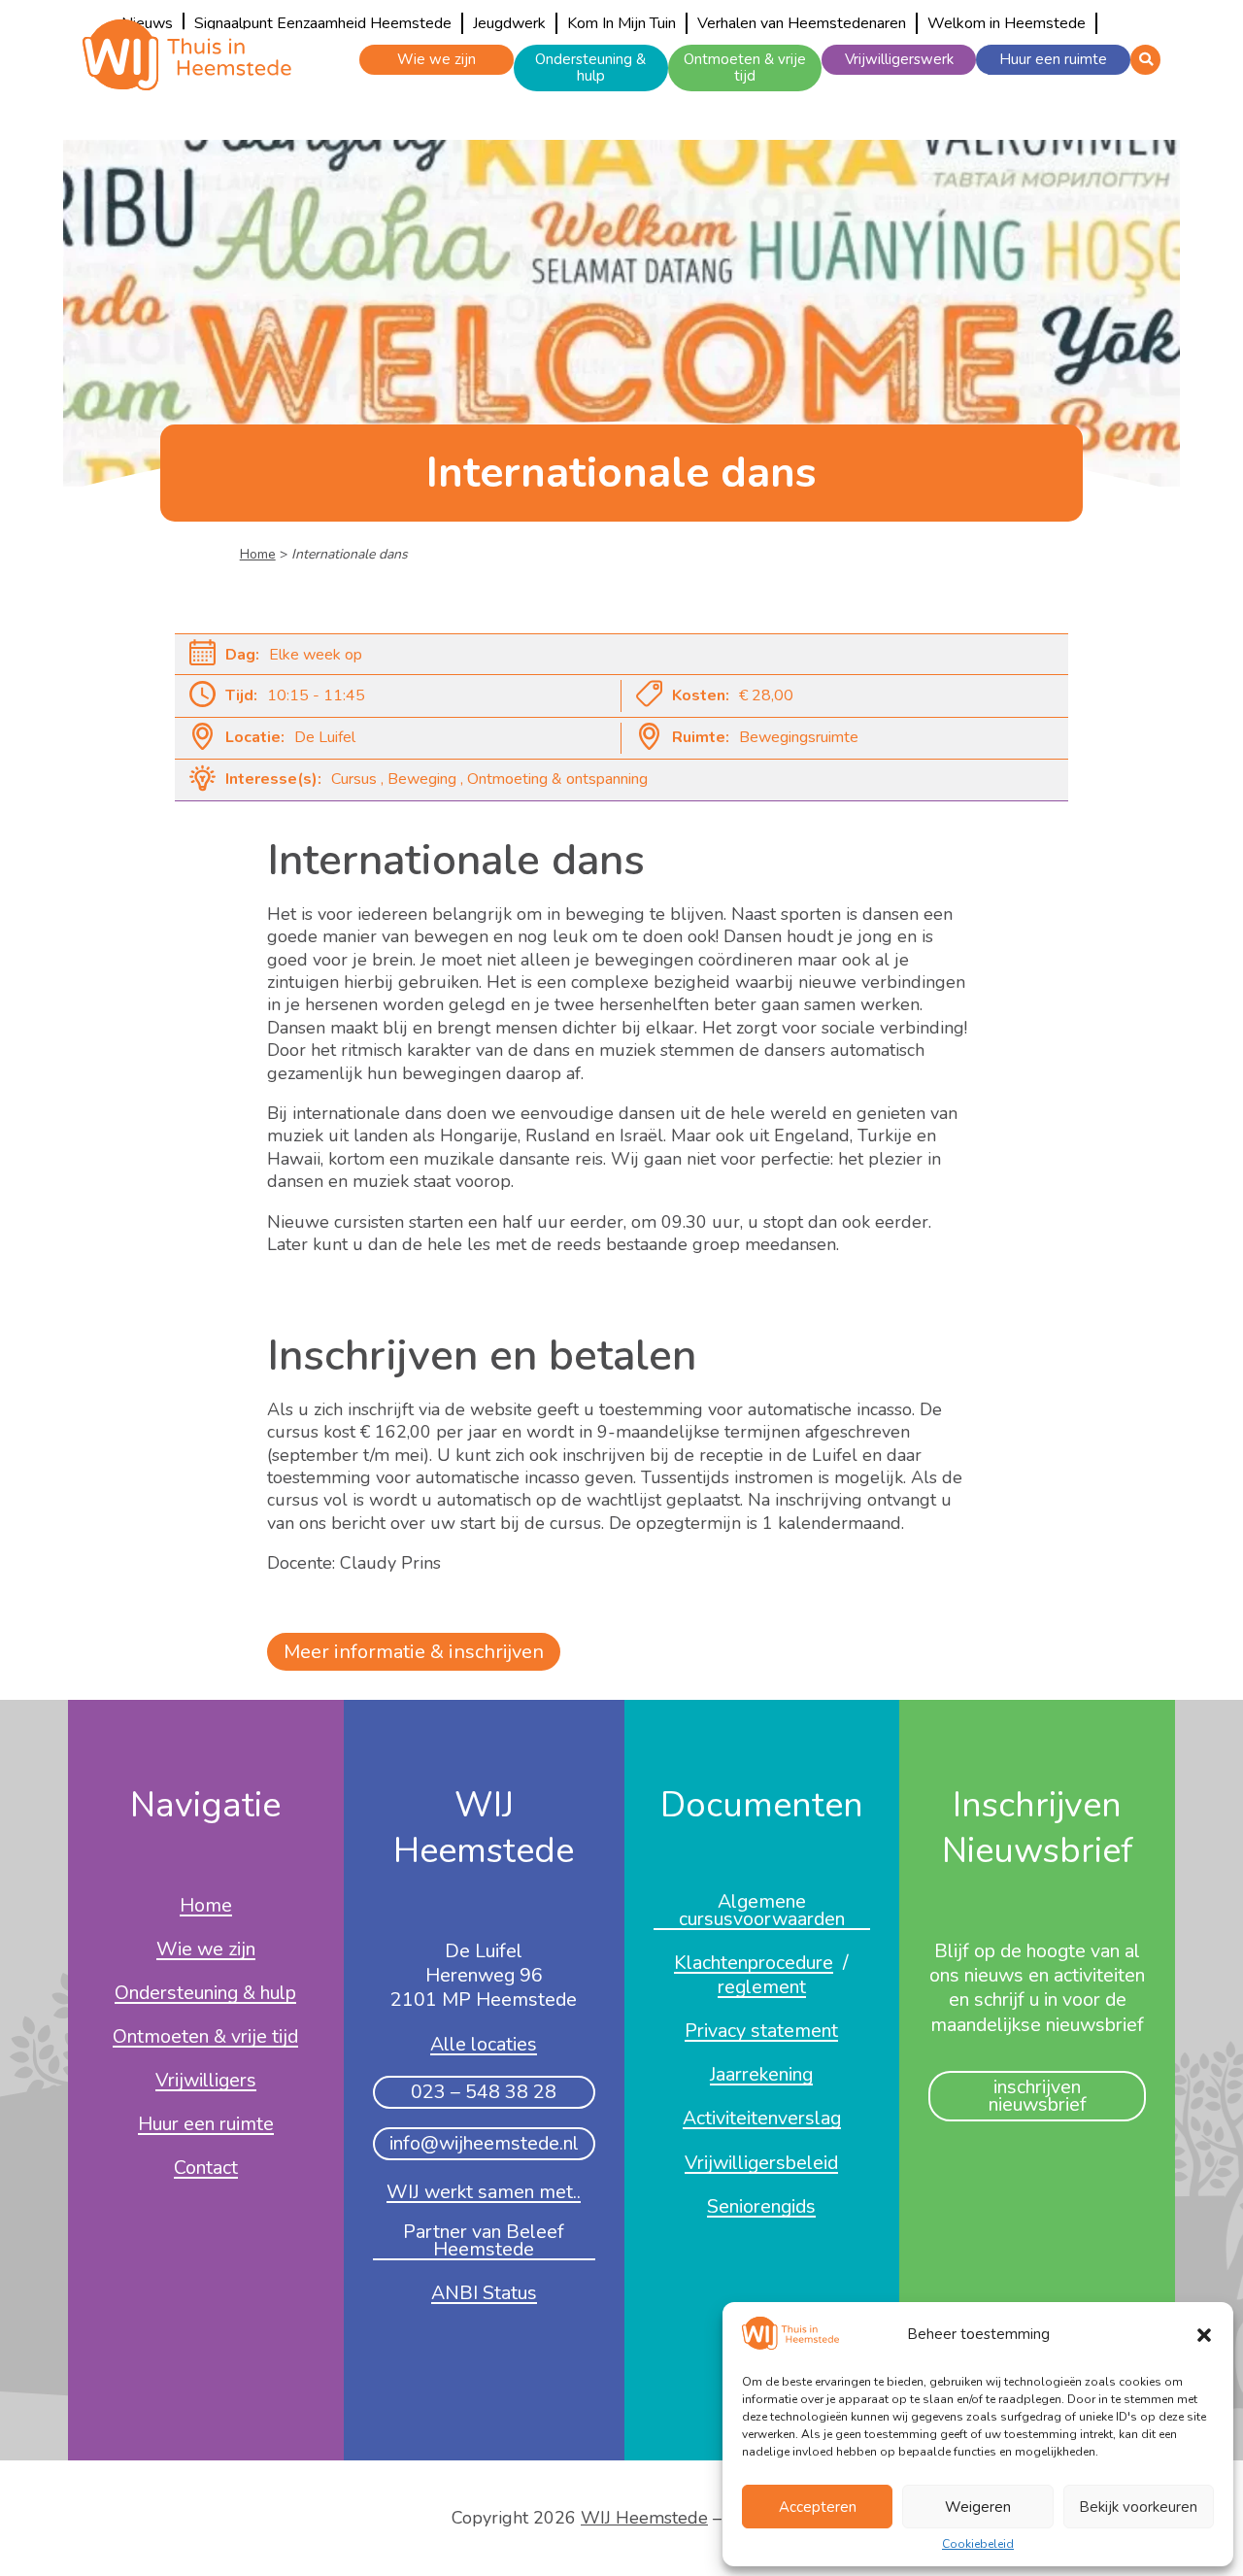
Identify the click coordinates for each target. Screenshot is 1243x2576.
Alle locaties (484, 2046)
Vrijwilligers (206, 2082)
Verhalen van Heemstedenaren (802, 23)
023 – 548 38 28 (484, 2092)
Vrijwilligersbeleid (761, 2164)
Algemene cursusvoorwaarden (762, 1912)
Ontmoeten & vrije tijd (745, 68)
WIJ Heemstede (644, 2518)
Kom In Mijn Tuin (621, 23)
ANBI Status (484, 2294)
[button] (1204, 2335)
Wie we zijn (437, 59)
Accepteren (818, 2507)
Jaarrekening (761, 2076)
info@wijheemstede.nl (484, 2143)
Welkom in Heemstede (1007, 23)
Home (258, 554)
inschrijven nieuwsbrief (1038, 2096)
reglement (762, 1988)
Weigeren (978, 2507)
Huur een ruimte (1053, 59)
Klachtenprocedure (754, 1964)
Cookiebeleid (978, 2545)
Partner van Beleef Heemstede (484, 2242)
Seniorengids (761, 2208)
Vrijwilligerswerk (899, 59)
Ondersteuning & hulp (590, 68)
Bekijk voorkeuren (1138, 2507)
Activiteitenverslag (762, 2119)
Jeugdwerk (509, 23)
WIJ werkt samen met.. (484, 2193)
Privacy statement (761, 2032)
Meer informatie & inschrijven (414, 1652)
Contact (206, 2169)
